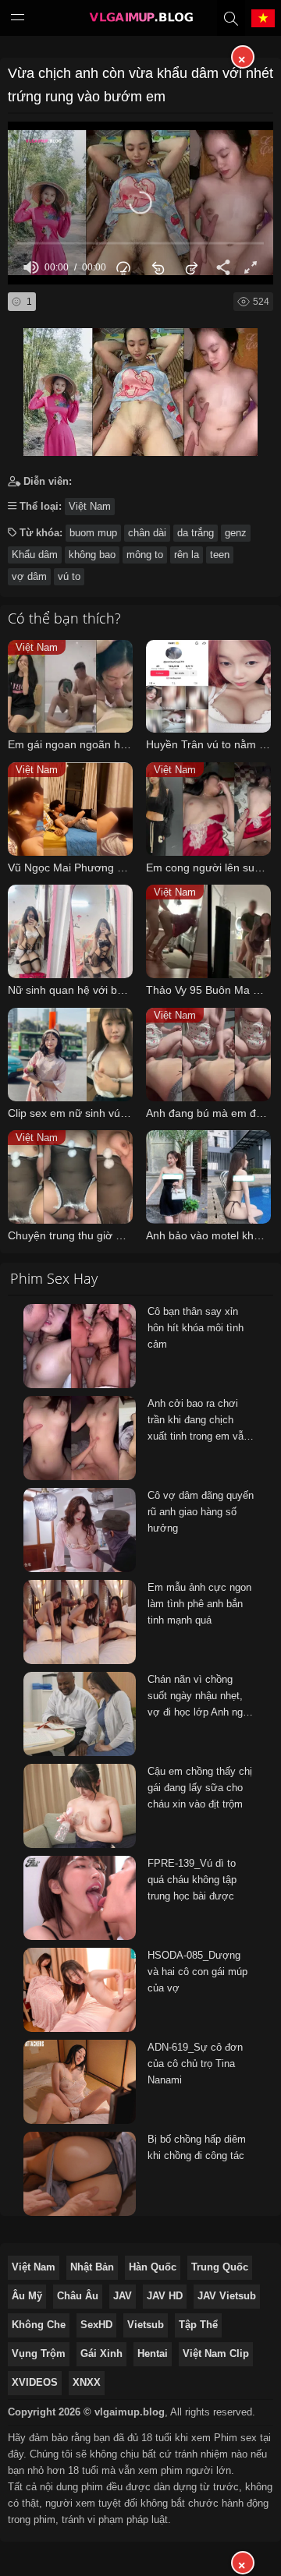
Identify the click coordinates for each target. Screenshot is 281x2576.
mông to (145, 555)
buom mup (93, 533)
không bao (92, 555)
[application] (140, 203)
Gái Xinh (101, 2353)
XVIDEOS (35, 2382)
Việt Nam (90, 506)
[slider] (140, 244)
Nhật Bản (92, 2267)
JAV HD (165, 2296)
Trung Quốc (220, 2267)
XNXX (87, 2382)
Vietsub (146, 2325)
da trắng (196, 533)
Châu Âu (78, 2296)
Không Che (39, 2325)
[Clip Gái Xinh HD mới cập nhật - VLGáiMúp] (140, 21)
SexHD (96, 2325)
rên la (187, 555)
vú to (69, 576)
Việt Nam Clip (216, 2353)
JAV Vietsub (227, 2296)
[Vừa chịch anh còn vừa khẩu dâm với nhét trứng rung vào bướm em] (140, 388)
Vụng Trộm (39, 2353)
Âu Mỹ (27, 2296)
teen (220, 555)
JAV (123, 2296)
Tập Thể (198, 2325)
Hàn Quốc (153, 2267)
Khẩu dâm (35, 555)
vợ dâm (29, 576)
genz (236, 533)
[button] (140, 203)
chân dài (147, 533)
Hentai (153, 2353)
